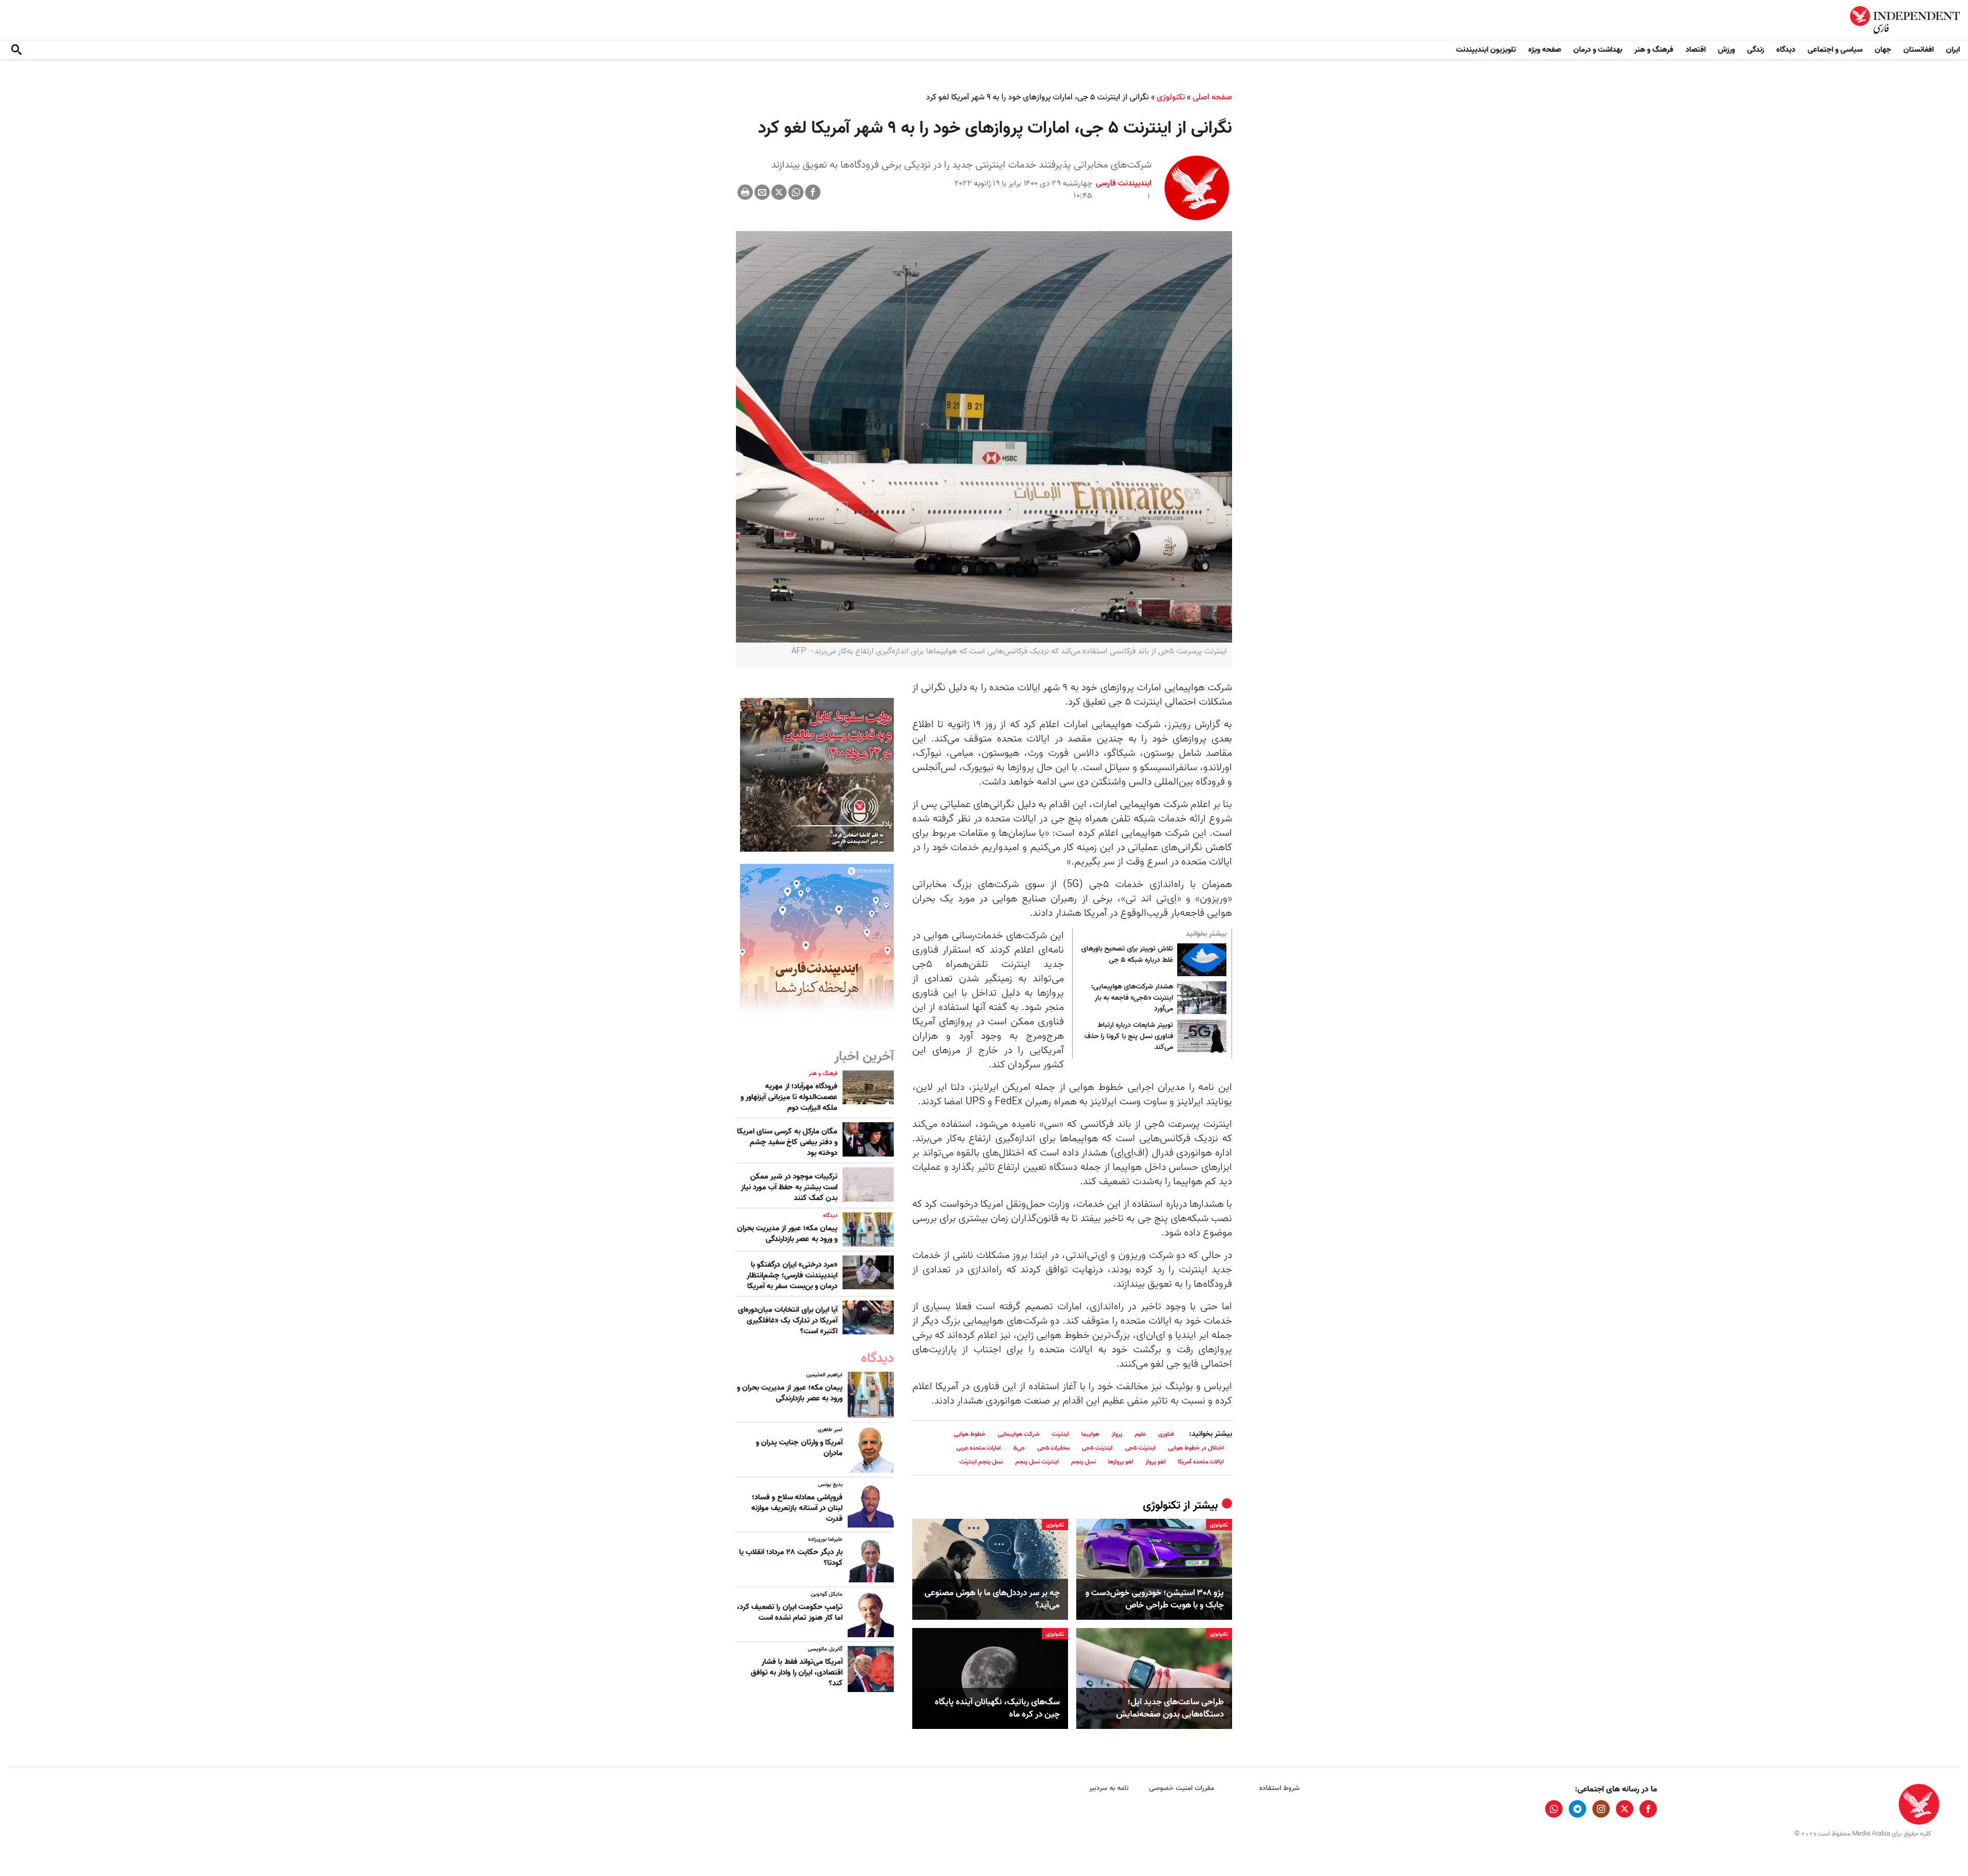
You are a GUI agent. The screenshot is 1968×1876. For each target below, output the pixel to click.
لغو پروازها (1121, 1462)
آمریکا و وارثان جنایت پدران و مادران (799, 1448)
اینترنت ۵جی (1140, 1448)
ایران (1953, 50)
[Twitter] (779, 192)
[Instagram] (1601, 1809)
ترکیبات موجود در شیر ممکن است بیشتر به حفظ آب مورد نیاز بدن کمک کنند (789, 1187)
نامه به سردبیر (1109, 1788)
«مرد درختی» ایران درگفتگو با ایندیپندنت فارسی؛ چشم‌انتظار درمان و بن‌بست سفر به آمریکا (792, 1275)
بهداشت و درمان (1598, 50)
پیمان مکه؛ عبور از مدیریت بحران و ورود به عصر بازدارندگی (787, 1234)
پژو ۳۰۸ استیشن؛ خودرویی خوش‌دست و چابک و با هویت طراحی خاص (1155, 1599)
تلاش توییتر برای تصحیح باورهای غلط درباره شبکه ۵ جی (1127, 955)
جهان (1883, 50)
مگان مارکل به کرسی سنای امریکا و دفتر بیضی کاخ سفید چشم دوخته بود (787, 1142)
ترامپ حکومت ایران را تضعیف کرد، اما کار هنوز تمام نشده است (790, 1612)
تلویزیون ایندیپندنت (1486, 50)
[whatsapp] (1554, 1809)
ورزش (1726, 50)
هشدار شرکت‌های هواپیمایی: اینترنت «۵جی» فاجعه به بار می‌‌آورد (1132, 998)
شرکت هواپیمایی (1019, 1434)
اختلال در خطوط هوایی (1196, 1448)
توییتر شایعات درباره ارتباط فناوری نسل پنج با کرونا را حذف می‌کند (1129, 1036)
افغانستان (1919, 50)
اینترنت (1060, 1434)
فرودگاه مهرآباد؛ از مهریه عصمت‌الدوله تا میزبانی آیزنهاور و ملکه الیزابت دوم (789, 1097)
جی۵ (1019, 1448)
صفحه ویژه (1545, 50)
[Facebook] (813, 192)
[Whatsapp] (796, 192)
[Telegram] (1577, 1809)
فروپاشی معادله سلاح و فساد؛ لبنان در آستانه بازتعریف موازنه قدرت (797, 1508)
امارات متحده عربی (979, 1448)
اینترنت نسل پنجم (1037, 1462)
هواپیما (1090, 1434)
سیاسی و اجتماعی (1835, 50)
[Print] (745, 192)
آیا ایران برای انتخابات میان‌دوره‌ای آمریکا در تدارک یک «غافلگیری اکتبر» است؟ (788, 1321)
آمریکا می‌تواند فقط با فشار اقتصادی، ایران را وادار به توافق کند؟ (797, 1673)
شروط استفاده (1279, 1788)
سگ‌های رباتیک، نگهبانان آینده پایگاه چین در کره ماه (997, 1708)
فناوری (1166, 1434)
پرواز (1117, 1434)
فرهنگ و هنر (1654, 50)
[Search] (16, 50)
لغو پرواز (1155, 1462)
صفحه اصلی (1212, 97)
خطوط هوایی (970, 1434)
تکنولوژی (1171, 97)
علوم (1140, 1434)
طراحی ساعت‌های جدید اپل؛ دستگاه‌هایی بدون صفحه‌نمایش (1170, 1708)
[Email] (762, 192)
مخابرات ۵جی (1053, 1448)
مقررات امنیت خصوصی (1182, 1788)
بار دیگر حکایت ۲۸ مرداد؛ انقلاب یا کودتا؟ (791, 1558)
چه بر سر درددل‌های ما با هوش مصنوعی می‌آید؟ (992, 1599)
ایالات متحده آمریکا (1201, 1462)
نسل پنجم (1083, 1462)
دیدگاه (1786, 50)
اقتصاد (1696, 50)
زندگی (1756, 50)
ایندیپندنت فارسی (1124, 183)
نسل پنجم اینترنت (981, 1462)
